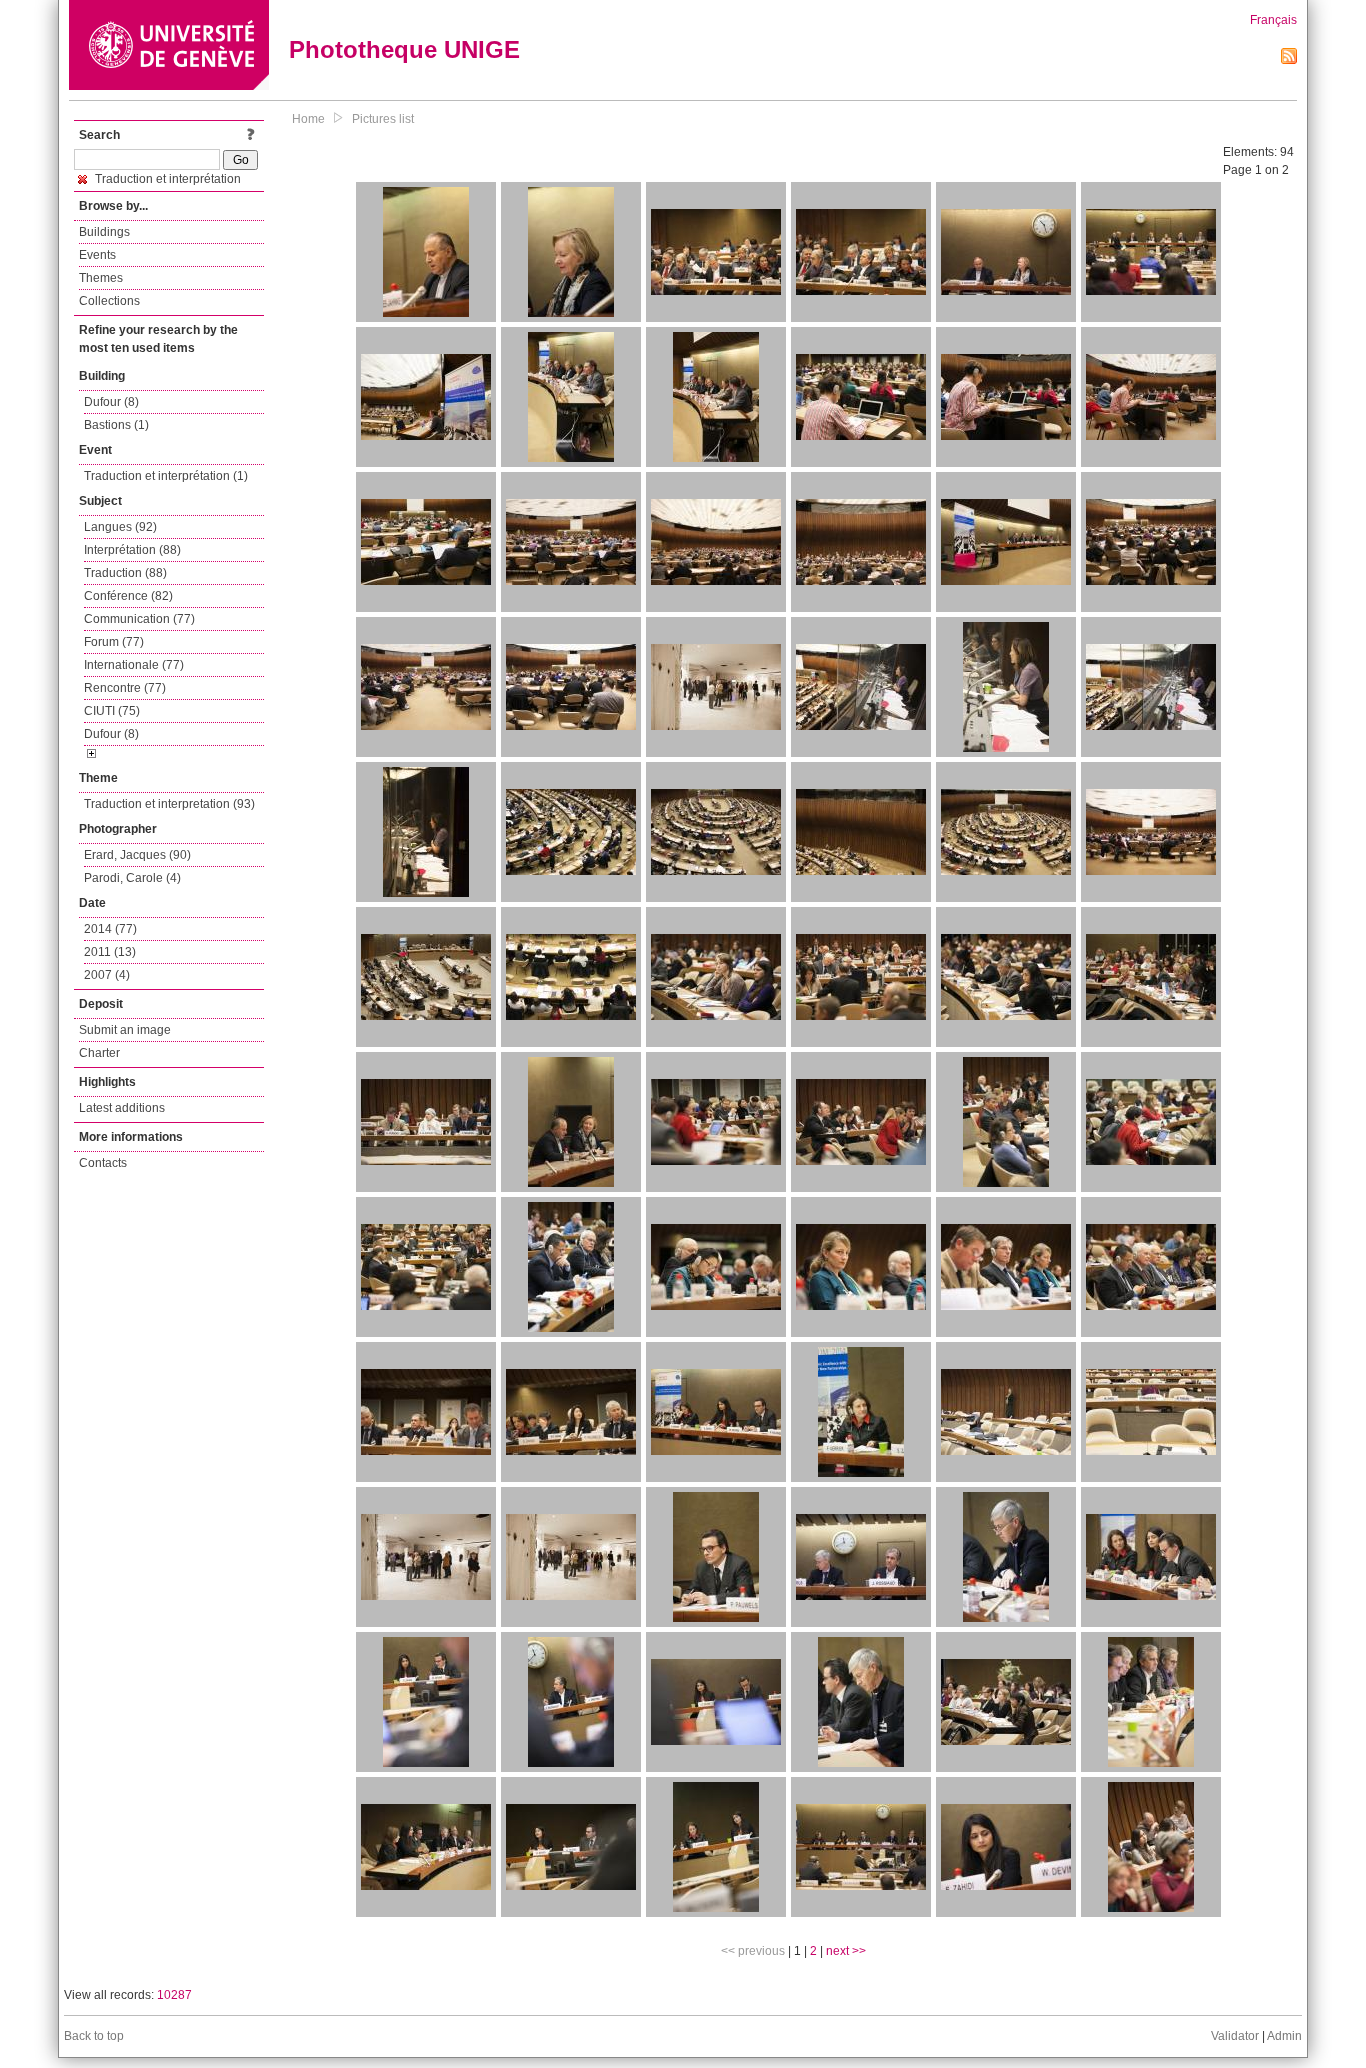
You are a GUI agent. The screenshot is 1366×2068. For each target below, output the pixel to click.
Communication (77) (139, 619)
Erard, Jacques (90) (137, 855)
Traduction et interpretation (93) (169, 804)
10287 (174, 1995)
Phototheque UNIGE (404, 49)
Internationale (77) (134, 665)
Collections (109, 301)
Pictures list (383, 119)
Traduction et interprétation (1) (166, 476)
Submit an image (125, 1030)
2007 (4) (107, 975)
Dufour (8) (111, 402)
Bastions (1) (116, 425)
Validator (1235, 2036)
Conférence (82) (128, 596)
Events (97, 255)
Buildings (104, 232)
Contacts (103, 1163)
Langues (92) (120, 527)
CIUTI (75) (112, 711)
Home (308, 119)
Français (1273, 20)
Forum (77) (114, 642)
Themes (101, 278)
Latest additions (122, 1108)
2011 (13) (110, 952)
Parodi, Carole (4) (132, 878)
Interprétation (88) (132, 550)
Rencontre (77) (125, 688)
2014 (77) (110, 929)
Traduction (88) (125, 573)
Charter (99, 1053)
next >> (846, 1951)
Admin (1284, 2036)
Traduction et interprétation (166, 179)
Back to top (94, 2036)
